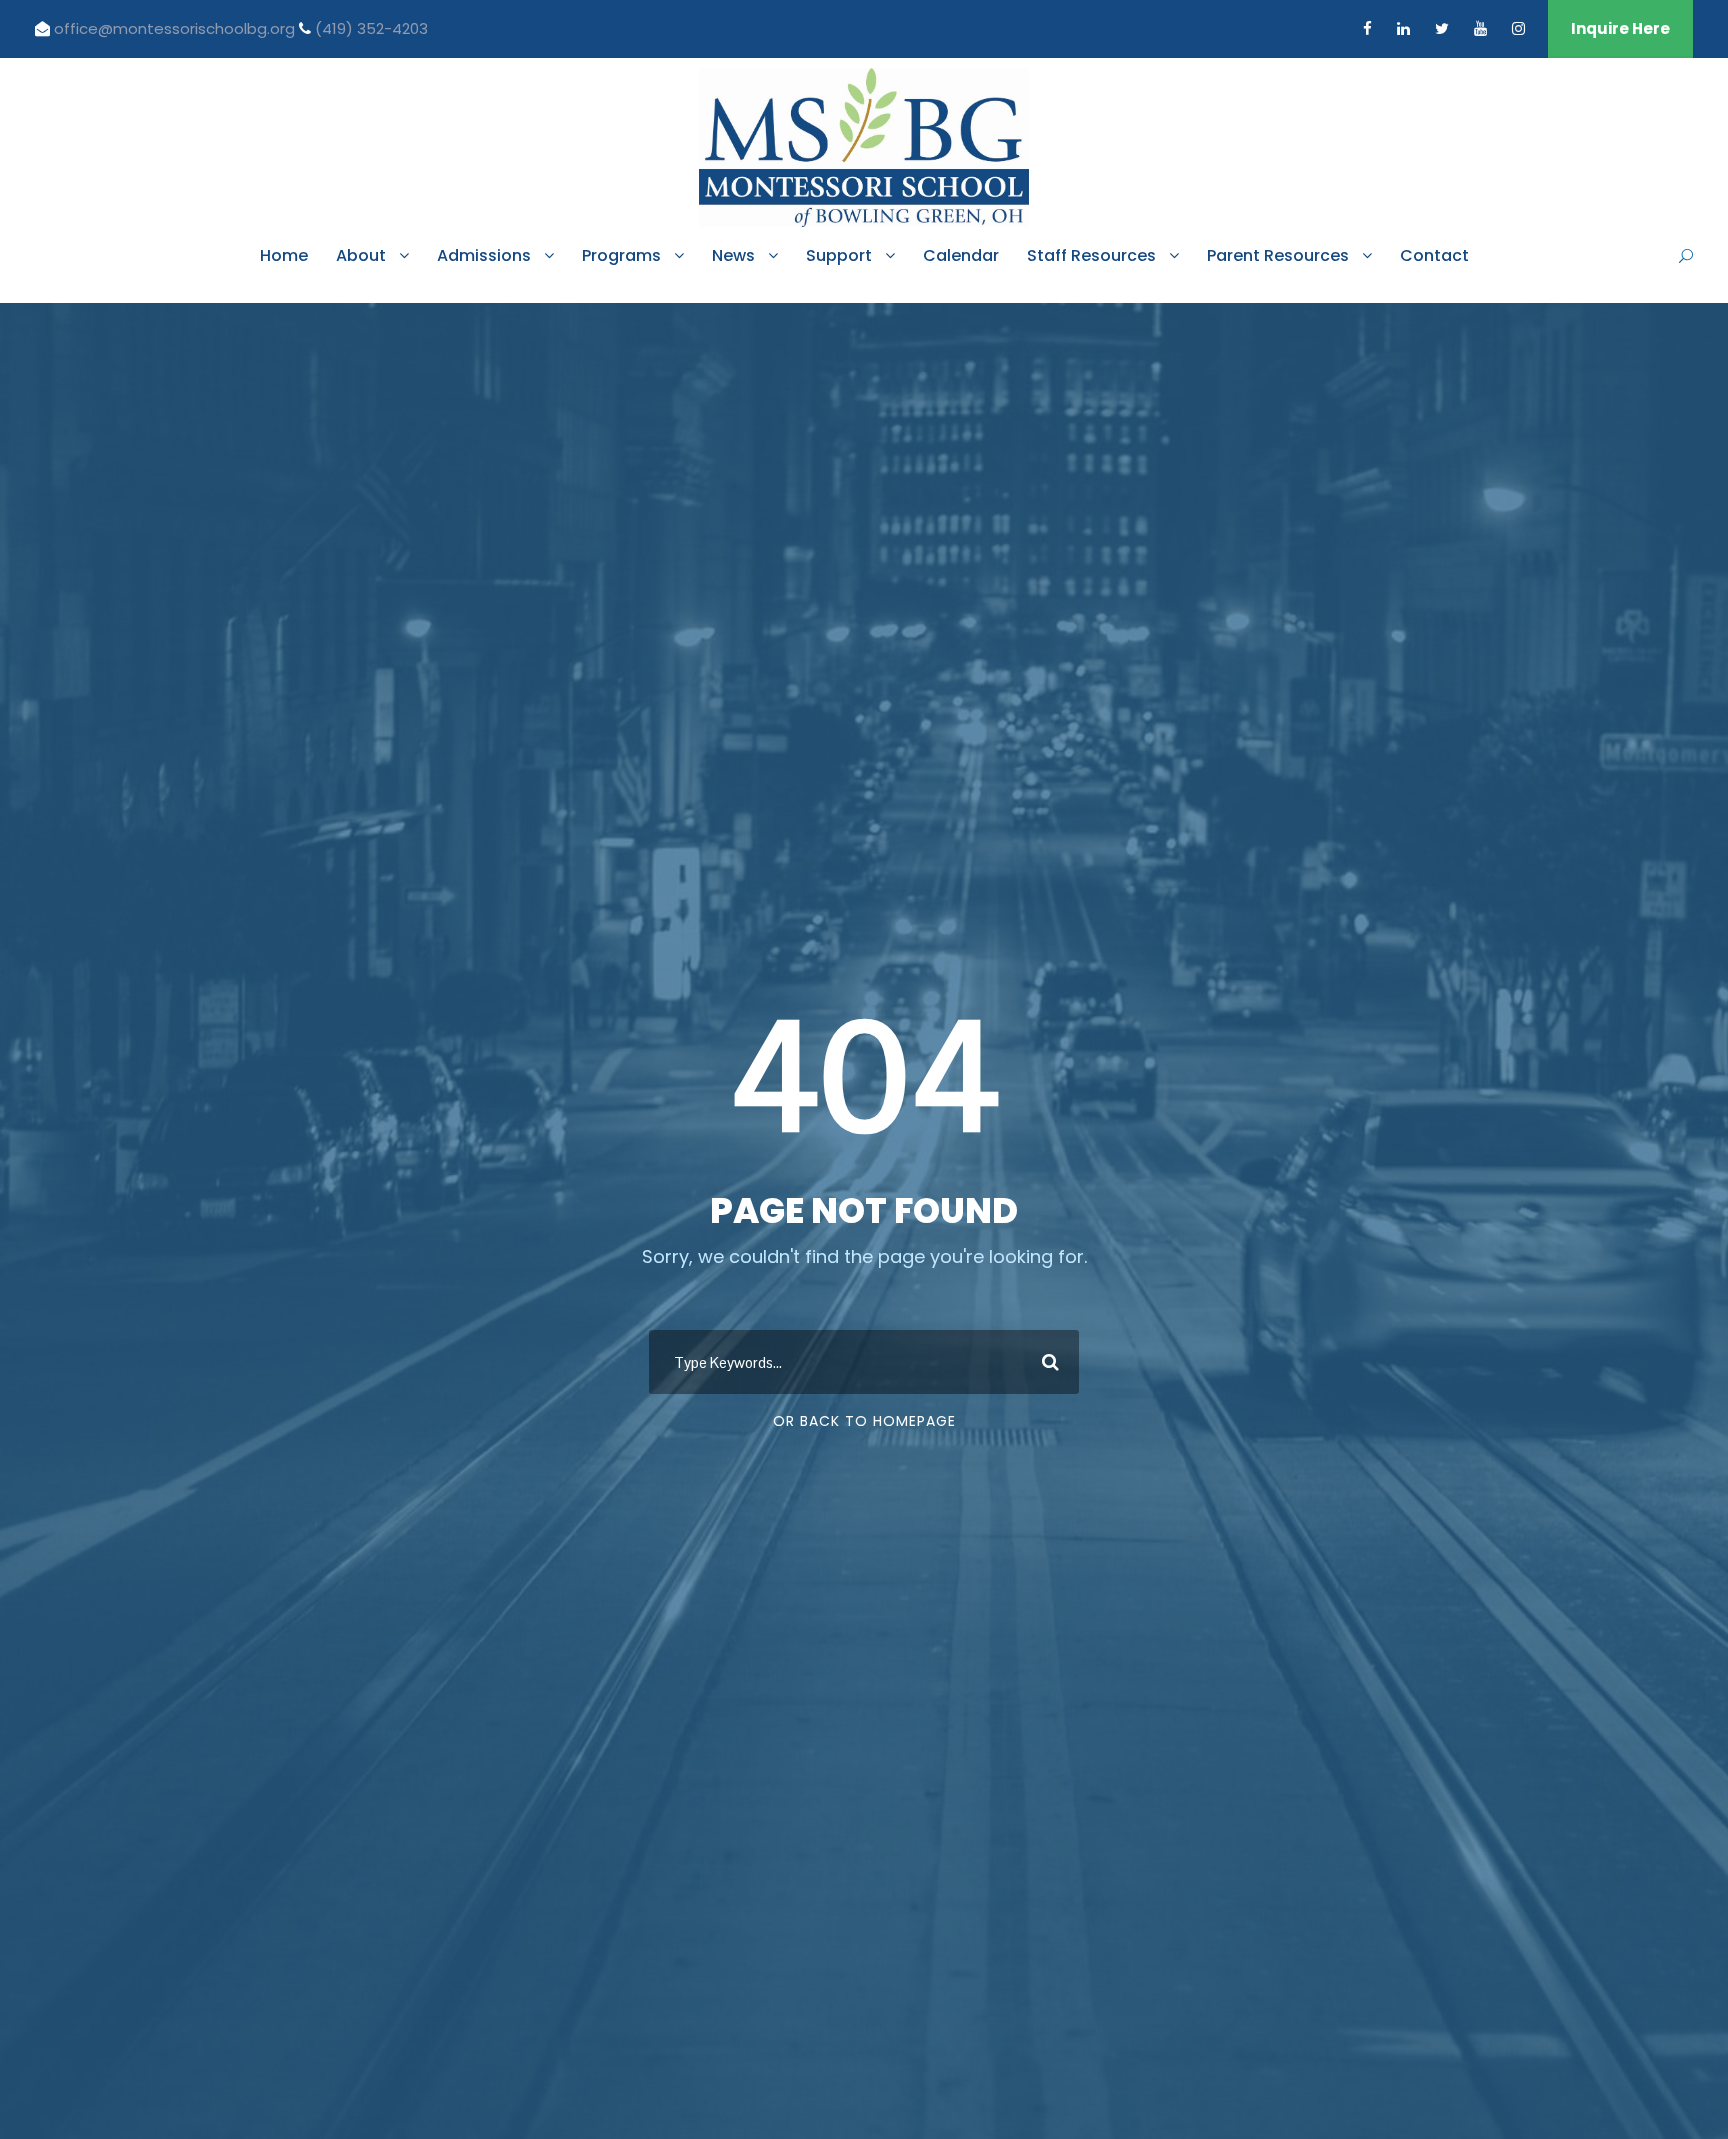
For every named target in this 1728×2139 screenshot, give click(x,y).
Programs (621, 255)
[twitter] (1442, 28)
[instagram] (1518, 28)
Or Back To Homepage (864, 1421)
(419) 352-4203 (371, 28)
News (733, 255)
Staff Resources (1091, 255)
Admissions (484, 255)
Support (839, 255)
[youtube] (1480, 28)
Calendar (961, 255)
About (361, 255)
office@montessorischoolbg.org (176, 28)
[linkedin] (1403, 28)
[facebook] (1367, 28)
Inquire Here (1620, 28)
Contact (1434, 255)
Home (284, 255)
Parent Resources (1278, 255)
